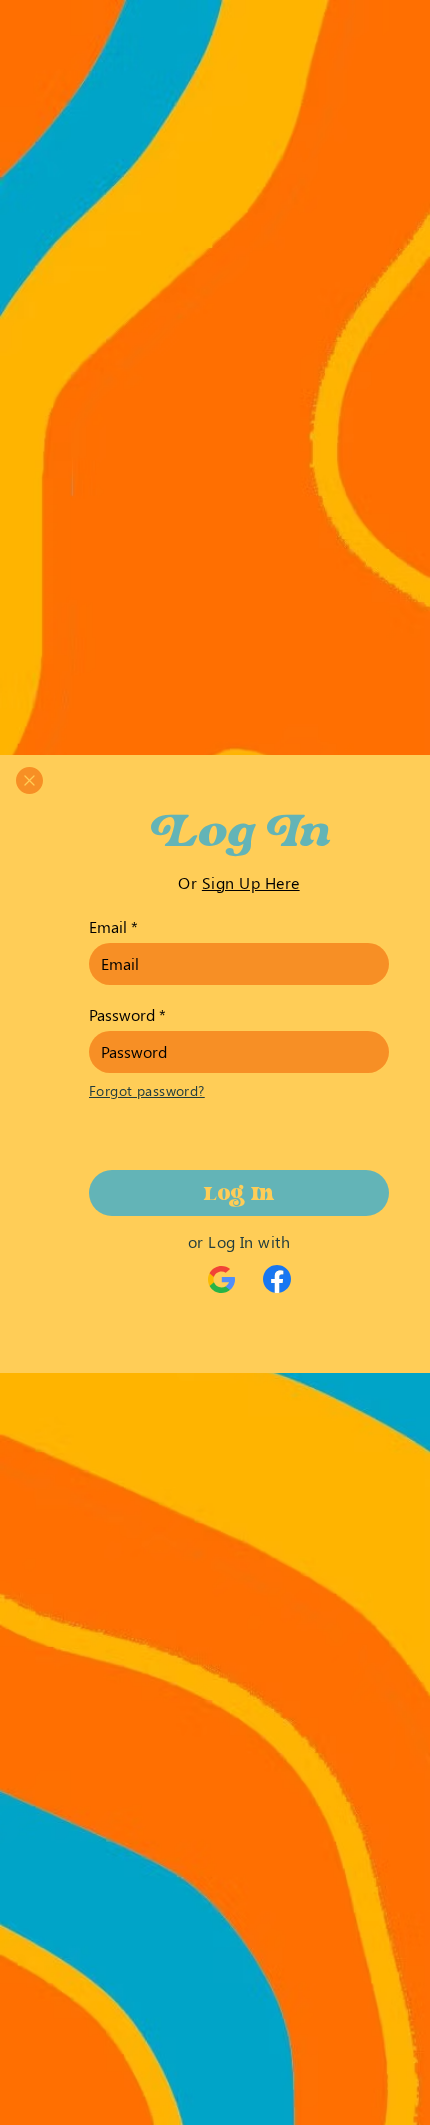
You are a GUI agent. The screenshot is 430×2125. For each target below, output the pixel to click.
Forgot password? (147, 1090)
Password (122, 1015)
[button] (29, 780)
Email (108, 927)
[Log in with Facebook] (277, 1279)
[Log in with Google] (222, 1280)
